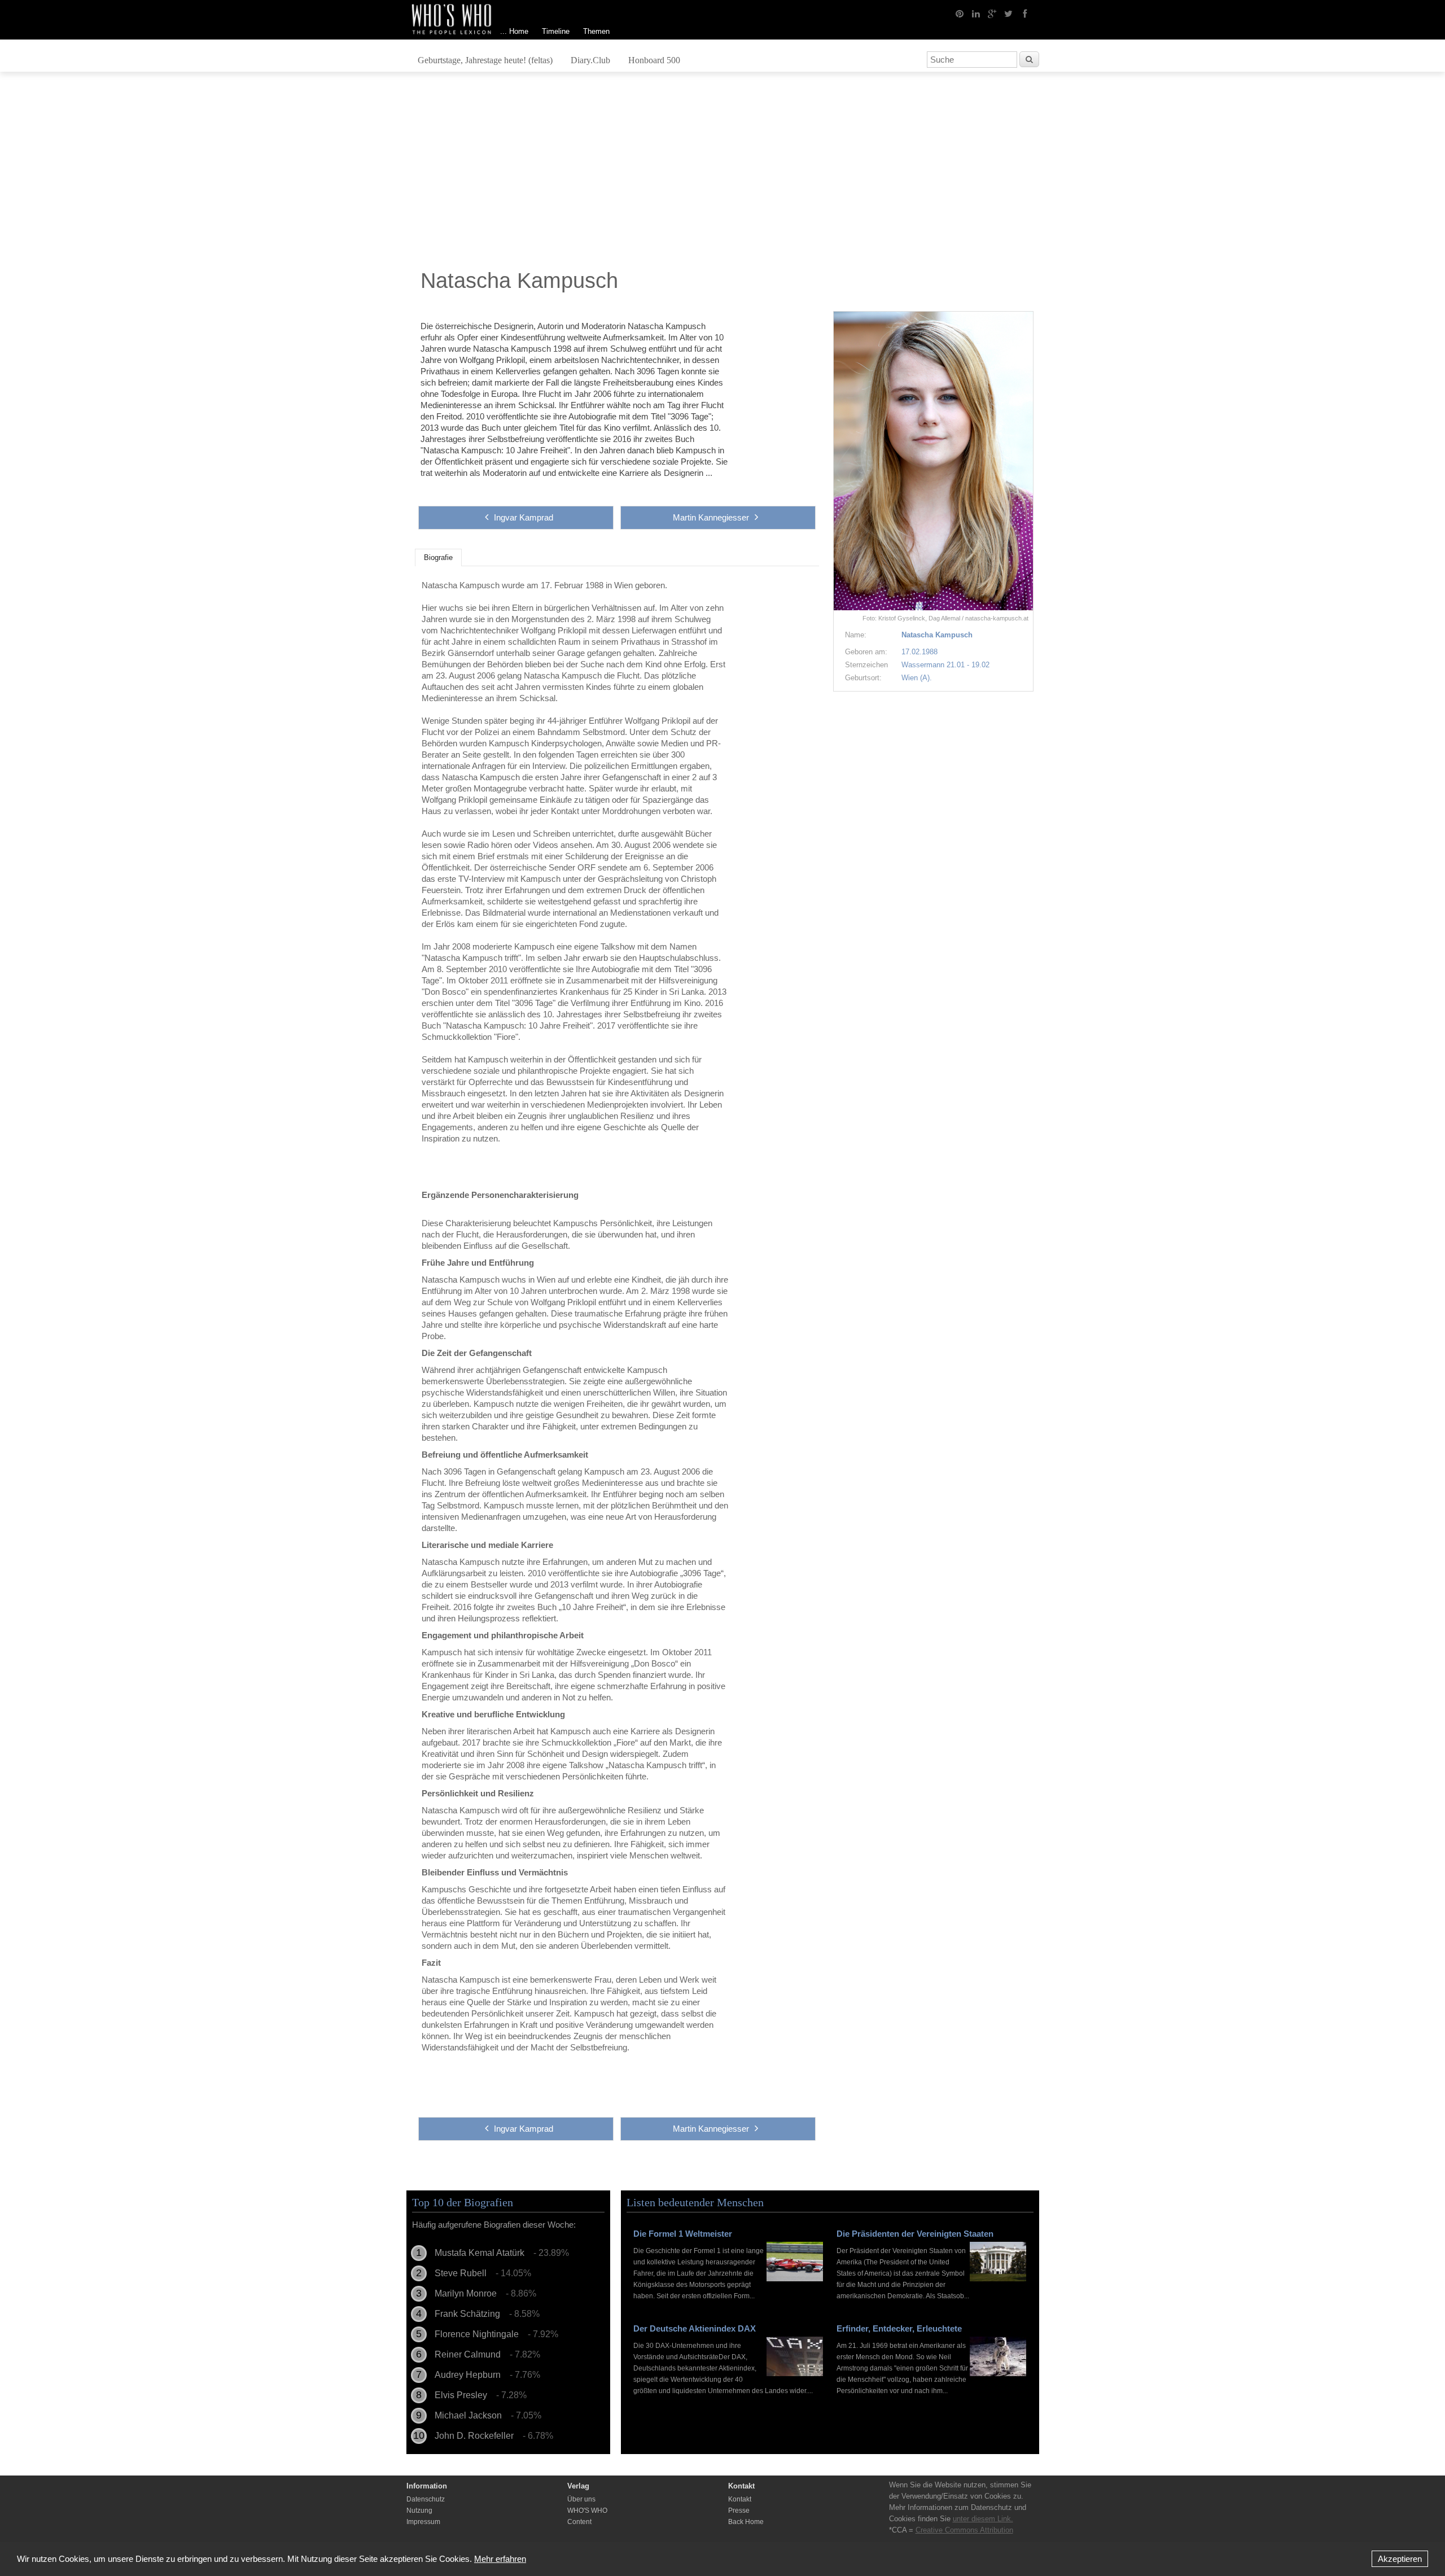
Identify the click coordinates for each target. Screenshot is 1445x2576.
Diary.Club (590, 60)
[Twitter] (1009, 13)
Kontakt (740, 2499)
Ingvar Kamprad (524, 517)
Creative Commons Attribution (964, 2530)
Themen (596, 31)
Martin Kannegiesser (711, 517)
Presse (739, 2511)
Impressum (423, 2522)
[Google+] (992, 13)
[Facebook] (1025, 13)
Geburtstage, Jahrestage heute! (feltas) (485, 60)
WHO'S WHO (587, 2511)
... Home (514, 31)
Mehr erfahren (500, 2559)
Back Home (746, 2522)
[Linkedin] (976, 13)
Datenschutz (426, 2499)
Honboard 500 (654, 60)
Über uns (581, 2499)
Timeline (556, 31)
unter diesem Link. (983, 2519)
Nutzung (419, 2511)
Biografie (438, 558)
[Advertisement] (722, 173)
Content (579, 2522)
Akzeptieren (1400, 2559)
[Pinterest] (960, 13)
